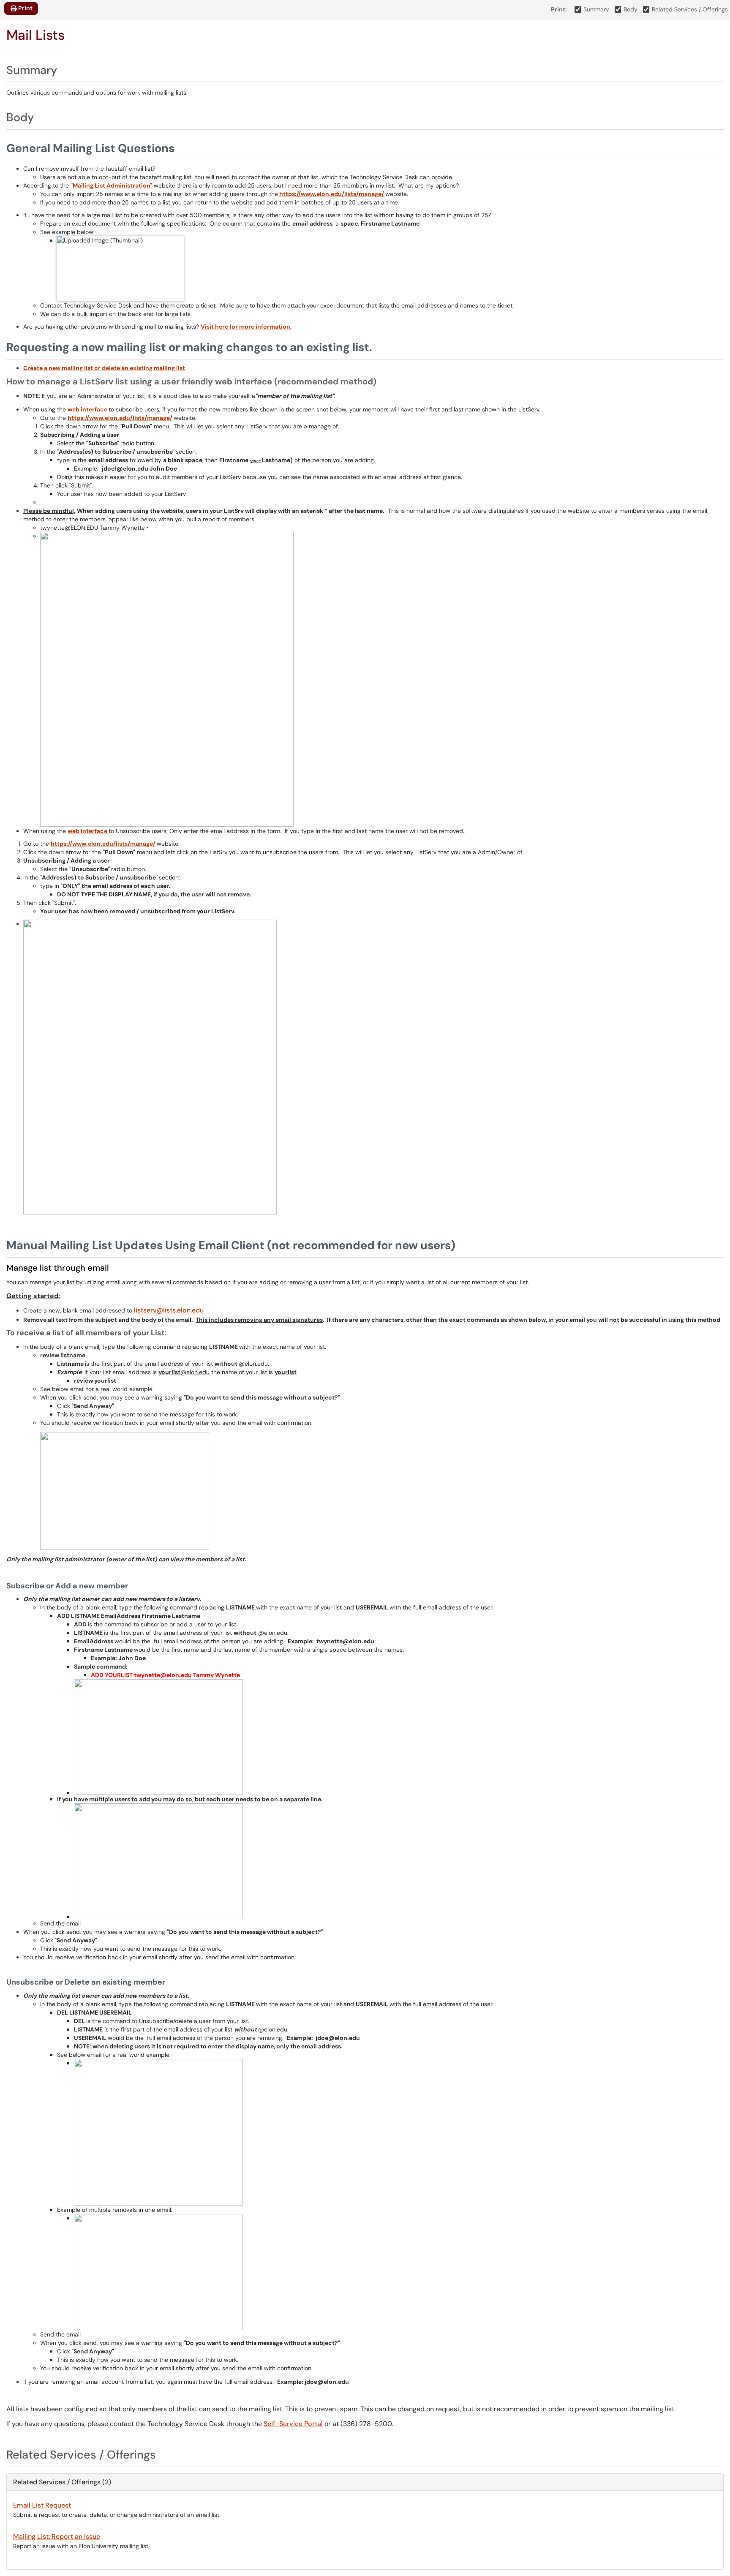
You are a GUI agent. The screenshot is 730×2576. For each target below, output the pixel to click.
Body (631, 9)
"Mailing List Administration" (111, 185)
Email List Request (42, 2505)
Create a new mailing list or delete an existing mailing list (104, 368)
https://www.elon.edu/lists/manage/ (332, 194)
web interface (88, 409)
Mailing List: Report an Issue (57, 2537)
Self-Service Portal (293, 2424)
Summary (596, 9)
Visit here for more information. (246, 327)
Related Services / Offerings (690, 9)
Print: (559, 9)
